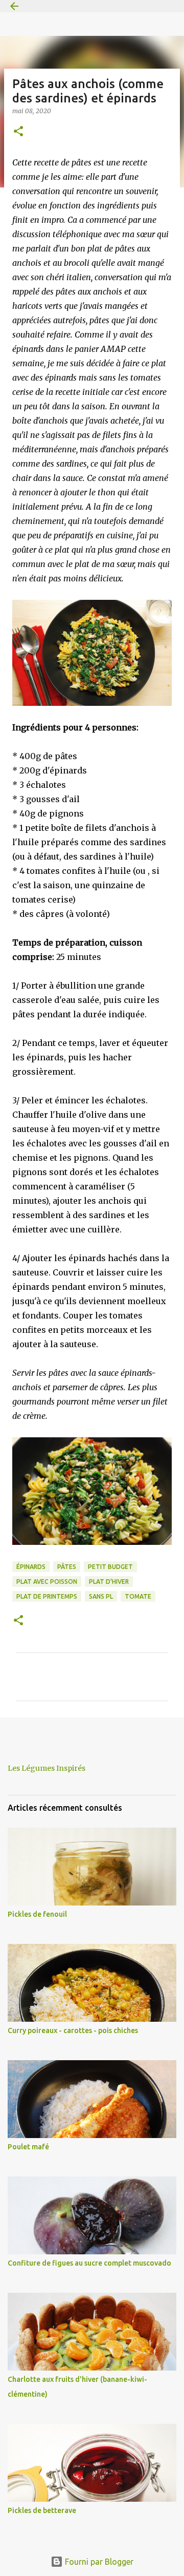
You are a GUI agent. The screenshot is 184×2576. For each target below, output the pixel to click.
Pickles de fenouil (37, 1914)
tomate (138, 1596)
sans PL (101, 1596)
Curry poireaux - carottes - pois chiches (73, 2030)
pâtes (67, 1567)
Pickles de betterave (42, 2510)
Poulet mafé (28, 2147)
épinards (31, 1567)
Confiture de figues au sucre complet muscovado (89, 2263)
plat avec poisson (47, 1582)
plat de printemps (47, 1596)
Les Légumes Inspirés (47, 1768)
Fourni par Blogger (98, 2562)
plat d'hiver (109, 1582)
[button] (18, 132)
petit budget (110, 1567)
